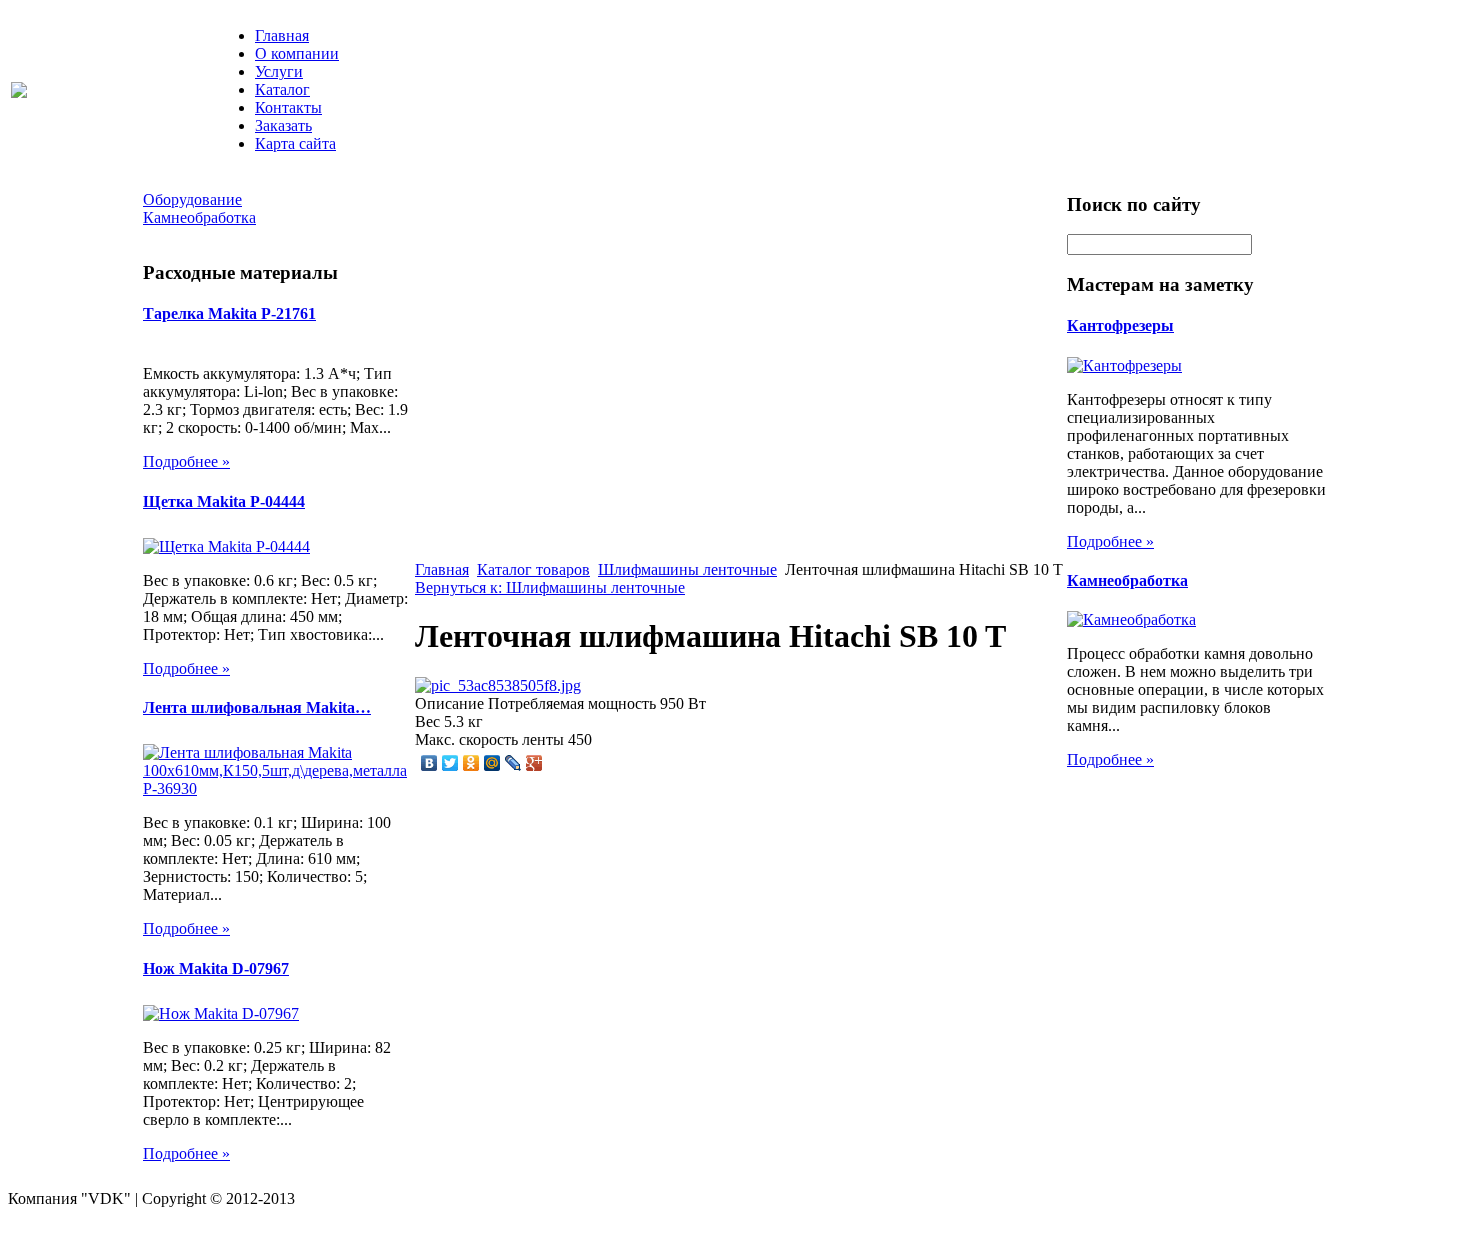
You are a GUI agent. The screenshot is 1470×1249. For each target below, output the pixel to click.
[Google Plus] (534, 763)
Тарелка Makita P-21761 (229, 313)
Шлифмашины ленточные (687, 569)
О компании (297, 53)
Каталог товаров (533, 569)
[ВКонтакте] (429, 763)
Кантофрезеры (1120, 325)
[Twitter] (450, 763)
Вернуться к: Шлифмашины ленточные (550, 587)
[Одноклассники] (471, 763)
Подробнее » (186, 461)
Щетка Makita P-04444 (224, 501)
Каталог (282, 89)
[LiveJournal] (513, 763)
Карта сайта (295, 143)
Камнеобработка (1127, 580)
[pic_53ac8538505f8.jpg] (498, 685)
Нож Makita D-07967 (216, 968)
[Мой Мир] (492, 763)
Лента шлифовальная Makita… (257, 707)
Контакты (288, 107)
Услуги (279, 71)
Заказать (283, 125)
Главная (282, 35)
